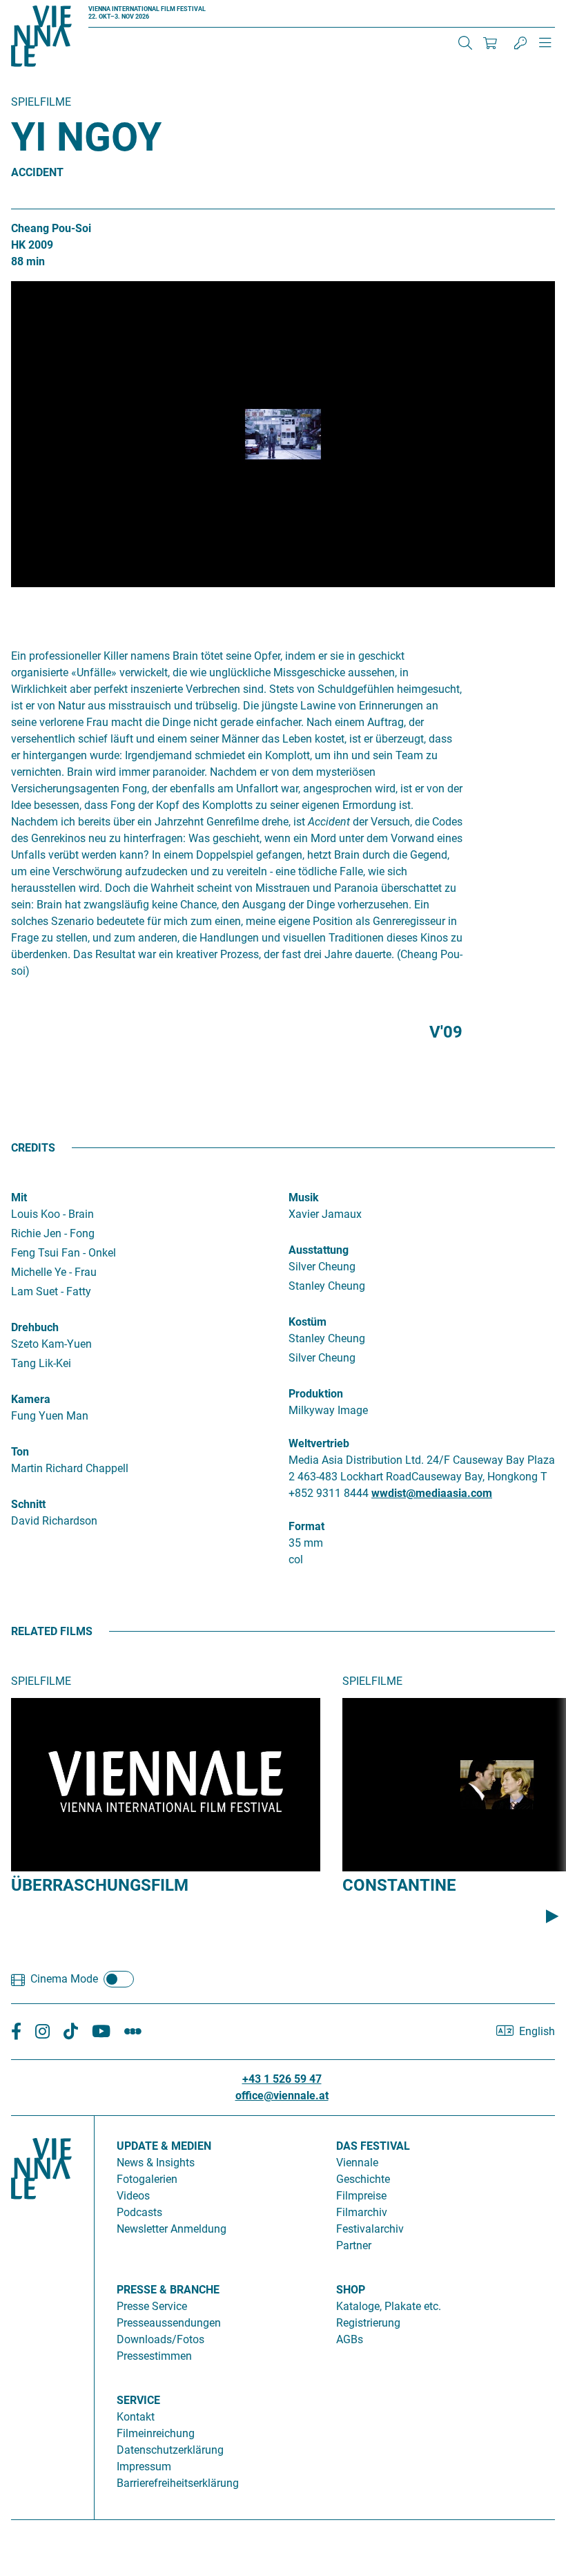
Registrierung (368, 2323)
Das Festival (373, 2146)
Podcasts (139, 2212)
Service (138, 2400)
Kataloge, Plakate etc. (389, 2306)
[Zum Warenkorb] (490, 43)
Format (306, 1526)
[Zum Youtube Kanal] (101, 2032)
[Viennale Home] (41, 2312)
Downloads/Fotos (160, 2339)
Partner (354, 2245)
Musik (304, 1198)
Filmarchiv (362, 2212)
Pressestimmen (154, 2356)
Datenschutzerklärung (170, 2450)
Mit (19, 1198)
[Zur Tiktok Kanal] (71, 2032)
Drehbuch (35, 1327)
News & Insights (156, 2163)
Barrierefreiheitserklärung (178, 2483)
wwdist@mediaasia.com (432, 1493)
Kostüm (308, 1322)
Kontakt (136, 2417)
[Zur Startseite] (41, 39)
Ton (20, 1452)
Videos (133, 2196)
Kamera (31, 1399)
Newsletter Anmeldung (172, 2229)
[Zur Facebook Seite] (16, 2032)
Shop (351, 2290)
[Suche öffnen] (465, 43)
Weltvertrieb (319, 1443)
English (537, 2031)
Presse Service (152, 2306)
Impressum (144, 2467)
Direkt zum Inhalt (41, 8)
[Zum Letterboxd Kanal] (133, 2032)
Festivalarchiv (370, 2229)
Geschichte (363, 2179)
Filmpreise (361, 2196)
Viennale (357, 2163)
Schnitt (28, 1504)
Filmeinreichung (156, 2433)
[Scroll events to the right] (552, 1916)
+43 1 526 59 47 (282, 2079)
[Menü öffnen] (545, 48)
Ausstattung (319, 1250)
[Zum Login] (520, 43)
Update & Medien (164, 2146)
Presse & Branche (168, 2290)
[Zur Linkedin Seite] (42, 2032)
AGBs (350, 2339)
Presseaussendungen (169, 2323)
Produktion (316, 1394)
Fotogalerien (147, 2179)
